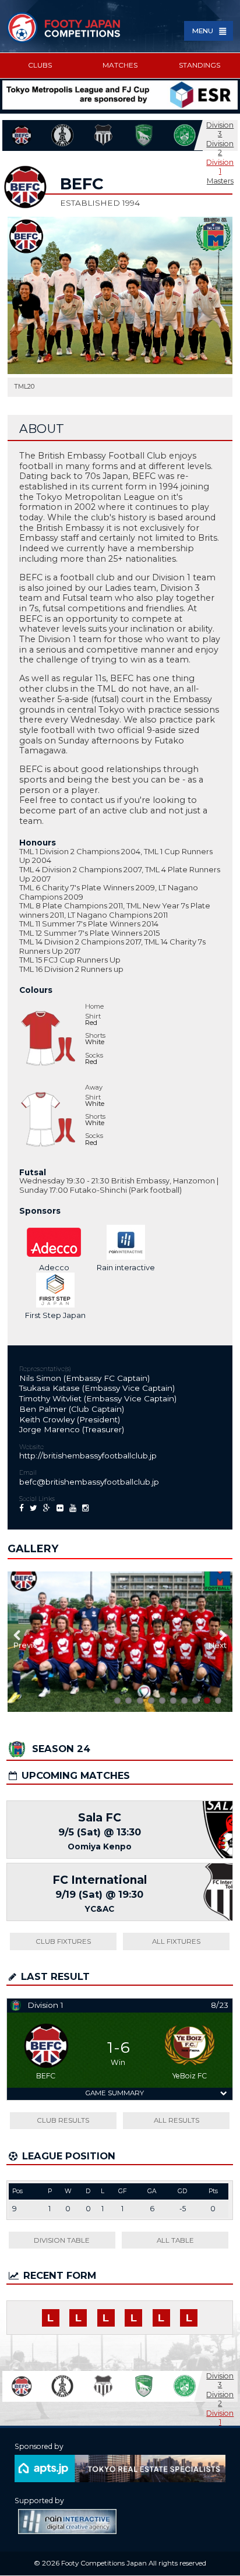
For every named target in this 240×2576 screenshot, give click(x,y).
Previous (25, 1645)
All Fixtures (176, 1941)
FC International (100, 1880)
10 (117, 1701)
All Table (175, 2240)
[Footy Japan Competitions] (64, 27)
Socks (94, 1056)
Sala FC (100, 1818)
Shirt (93, 1016)
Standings (200, 65)
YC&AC (100, 1909)
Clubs (40, 65)
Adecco (54, 1267)
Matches (120, 65)
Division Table (62, 2240)
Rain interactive (126, 1267)
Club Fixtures (63, 1941)
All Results (177, 2120)
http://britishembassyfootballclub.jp (88, 1456)
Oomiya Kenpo (100, 1846)
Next (218, 1645)
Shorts (95, 1036)
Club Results (63, 2120)
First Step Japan (55, 1315)
